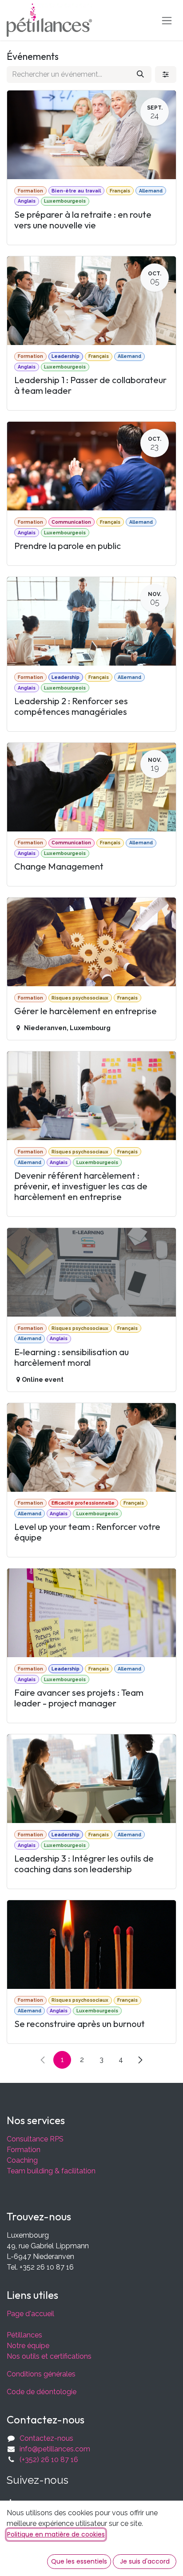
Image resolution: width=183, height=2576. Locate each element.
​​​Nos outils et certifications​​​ (49, 2356)
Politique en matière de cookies (56, 2534)
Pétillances (24, 2335)
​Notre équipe (28, 2346)
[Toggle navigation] (167, 20)
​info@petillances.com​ (55, 2449)
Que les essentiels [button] (79, 2561)
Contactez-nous (46, 2438)
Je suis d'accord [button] (145, 2561)
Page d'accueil (30, 2314)
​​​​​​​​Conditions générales (41, 2374)
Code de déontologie (42, 2392)
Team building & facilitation (51, 2171)
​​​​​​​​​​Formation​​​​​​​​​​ (24, 2150)
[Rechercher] (140, 74)
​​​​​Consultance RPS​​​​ (35, 2139)
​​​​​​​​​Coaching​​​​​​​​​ (22, 2160)
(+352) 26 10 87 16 (49, 2460)
